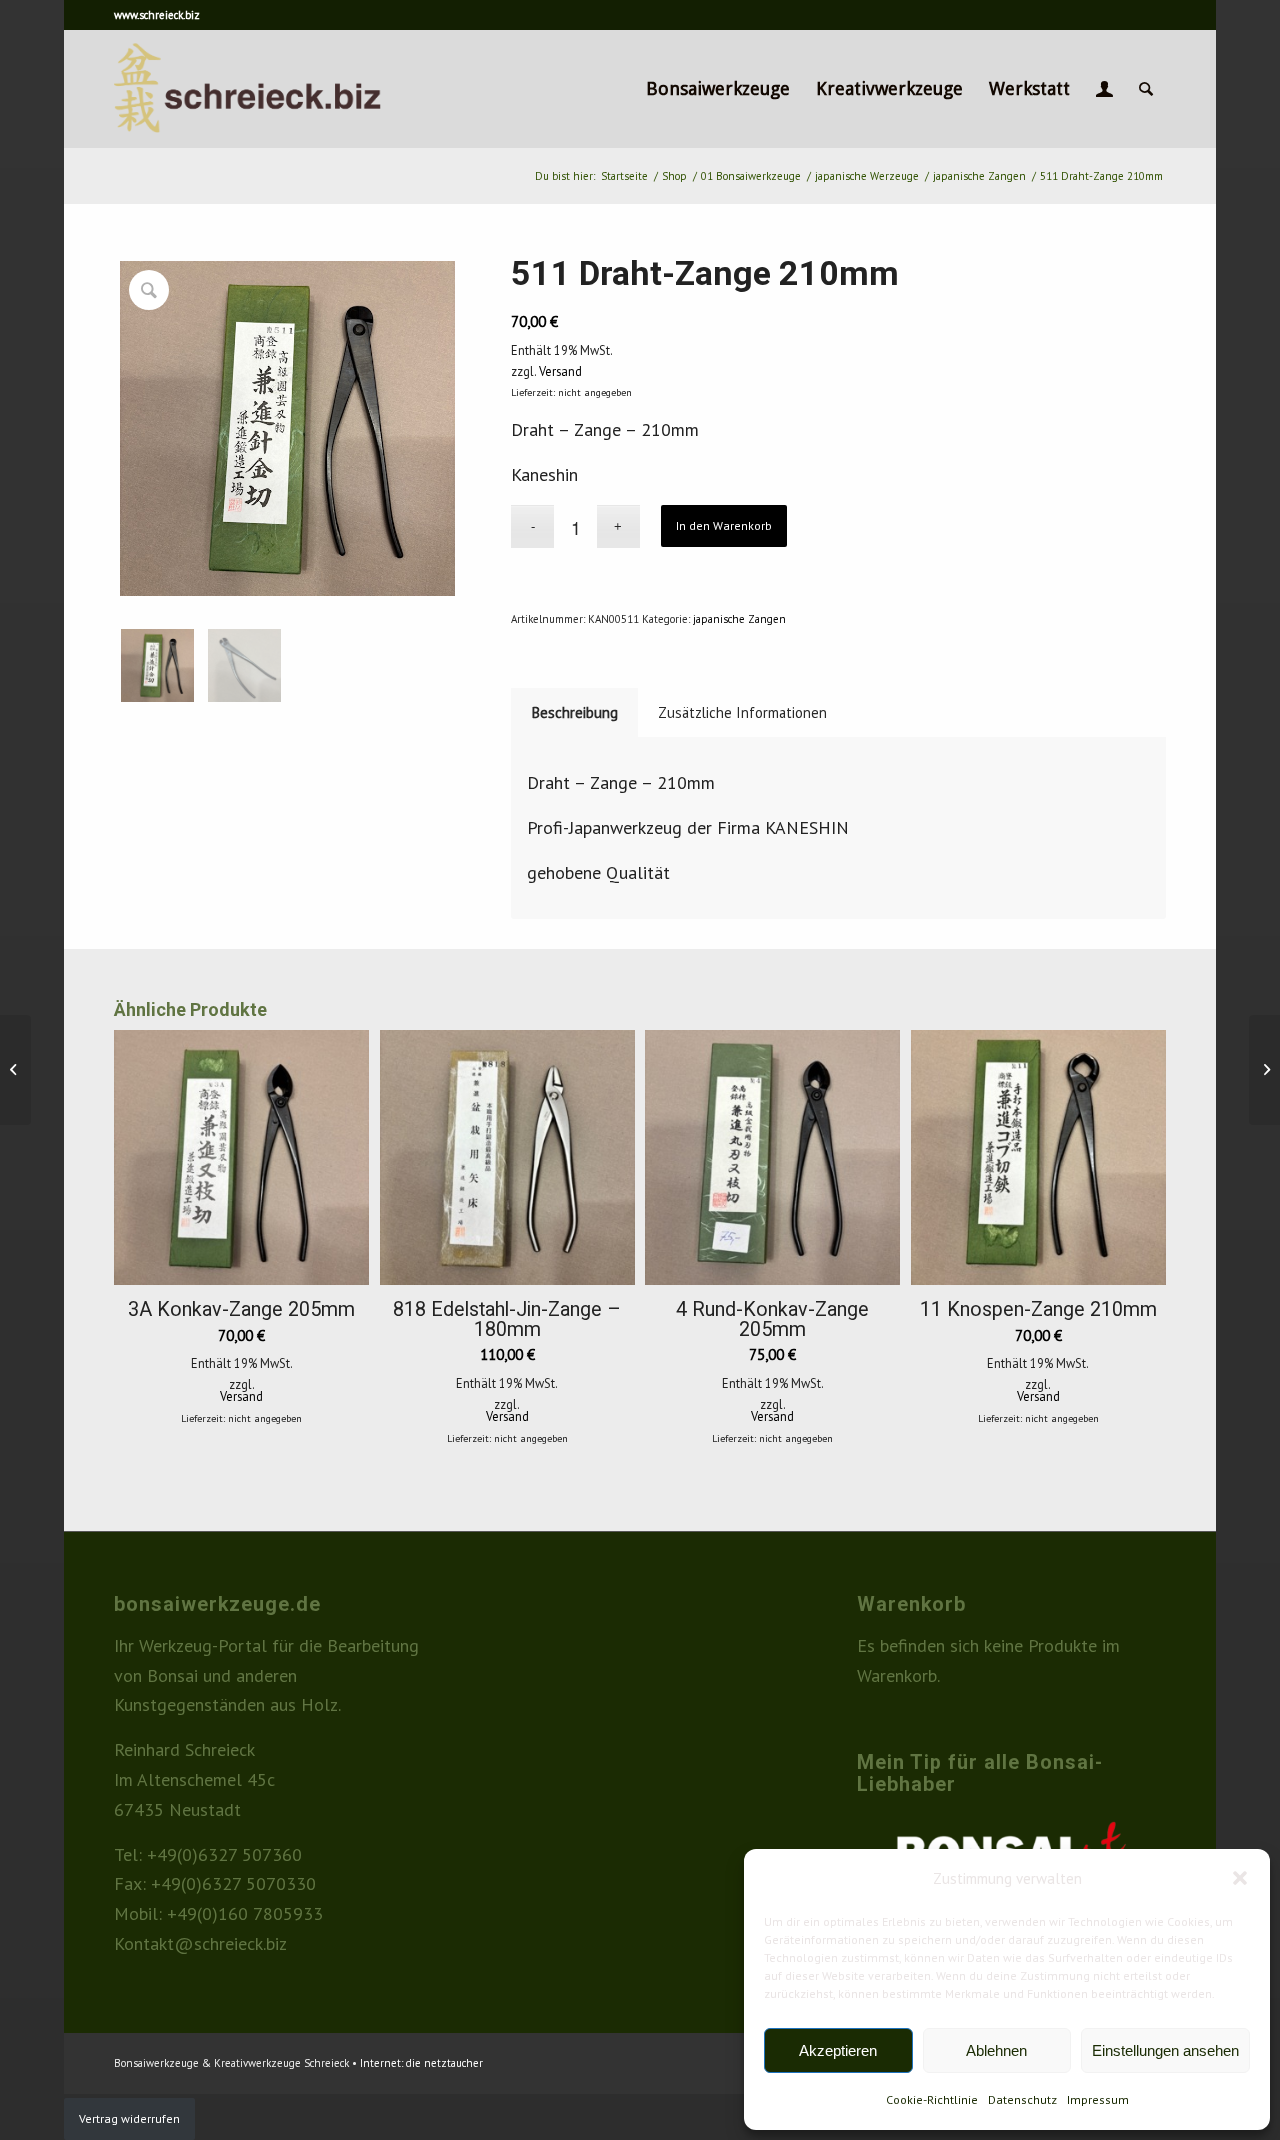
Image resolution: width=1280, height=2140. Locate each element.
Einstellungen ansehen (1165, 2050)
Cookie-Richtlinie (932, 2099)
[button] (1240, 1878)
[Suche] (1146, 89)
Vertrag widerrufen (129, 2118)
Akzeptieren (838, 2050)
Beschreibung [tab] (575, 712)
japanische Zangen (739, 619)
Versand (560, 371)
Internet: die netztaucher (421, 2063)
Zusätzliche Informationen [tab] (742, 712)
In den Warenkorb (724, 525)
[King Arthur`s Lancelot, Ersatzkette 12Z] (15, 1070)
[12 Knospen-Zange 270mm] (1264, 1070)
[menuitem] (718, 89)
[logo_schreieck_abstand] (282, 89)
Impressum (1098, 2099)
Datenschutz (1022, 2099)
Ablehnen (996, 2050)
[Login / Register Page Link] (1104, 89)
